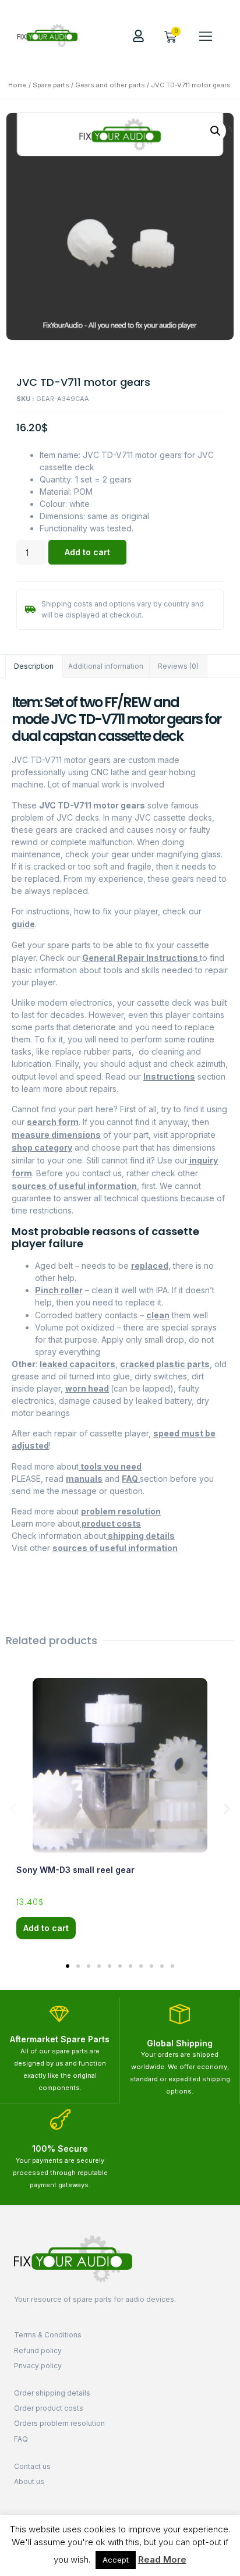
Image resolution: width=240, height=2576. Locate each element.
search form (53, 1122)
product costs (110, 1523)
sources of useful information (74, 1186)
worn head (87, 1388)
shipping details (140, 1536)
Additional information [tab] (106, 666)
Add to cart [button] (46, 1928)
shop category (42, 1147)
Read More (162, 2559)
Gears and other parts (110, 85)
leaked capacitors (77, 1364)
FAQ (131, 1479)
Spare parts (51, 85)
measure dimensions (56, 1135)
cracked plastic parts (165, 1364)
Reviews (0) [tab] (178, 666)
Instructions (169, 1076)
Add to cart (87, 552)
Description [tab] (34, 666)
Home (17, 85)
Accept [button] (116, 2560)
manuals (84, 1479)
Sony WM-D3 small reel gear (75, 1870)
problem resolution (121, 1511)
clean (158, 1315)
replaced (150, 1266)
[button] (206, 36)
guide (23, 924)
